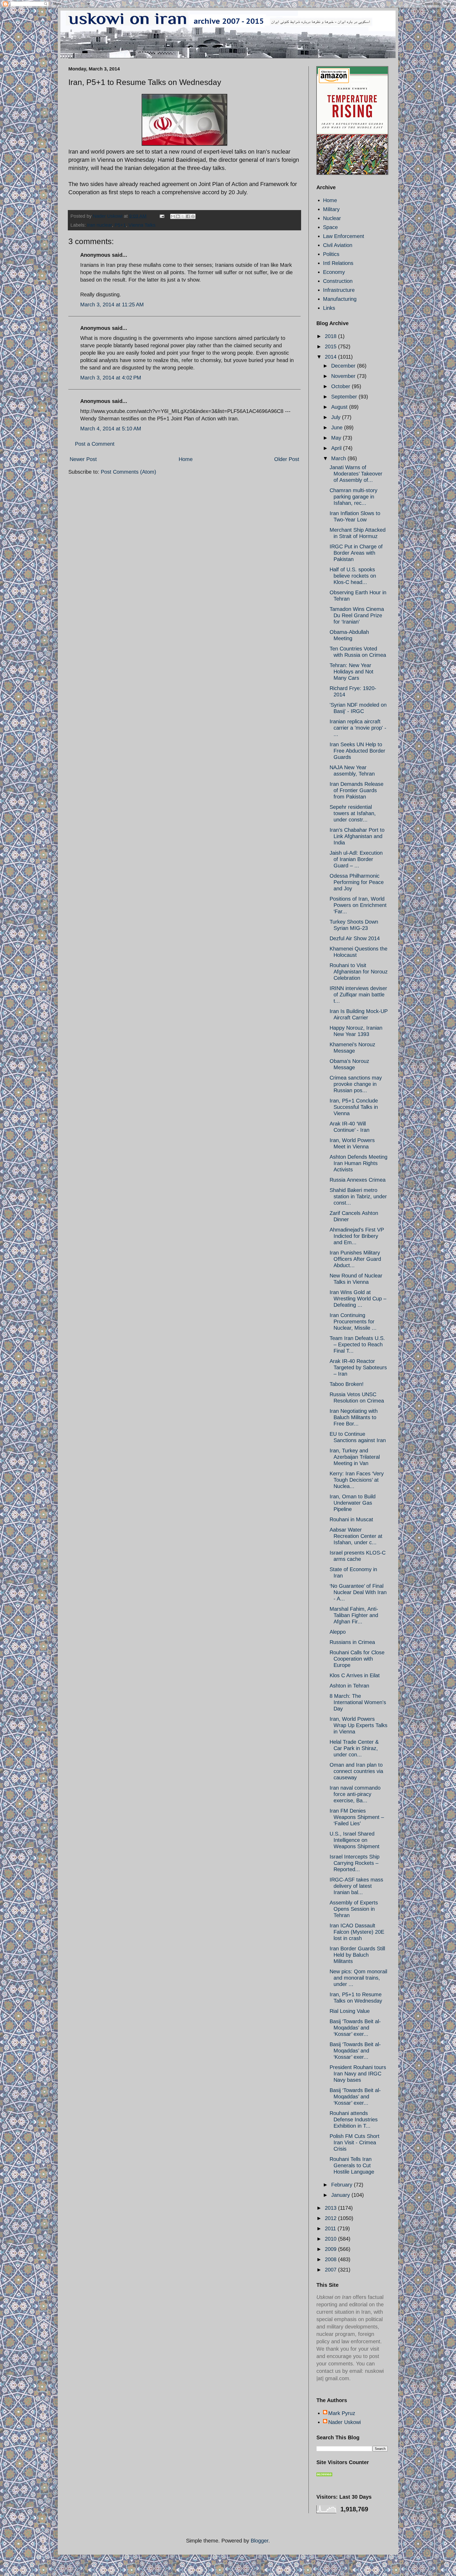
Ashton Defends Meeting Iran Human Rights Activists (358, 1163)
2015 (331, 346)
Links (329, 308)
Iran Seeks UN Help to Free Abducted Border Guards (357, 751)
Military (331, 209)
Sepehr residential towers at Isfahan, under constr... (353, 813)
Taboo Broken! (347, 1384)
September (345, 397)
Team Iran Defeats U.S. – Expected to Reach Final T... (357, 1344)
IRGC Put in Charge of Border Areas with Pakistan (356, 553)
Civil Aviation (338, 245)
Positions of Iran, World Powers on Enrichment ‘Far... (358, 905)
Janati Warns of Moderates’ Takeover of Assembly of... (356, 474)
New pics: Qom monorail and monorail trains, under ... (358, 1978)
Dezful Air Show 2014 (355, 938)
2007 (331, 2270)
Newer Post (83, 459)
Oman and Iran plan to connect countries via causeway (356, 1771)
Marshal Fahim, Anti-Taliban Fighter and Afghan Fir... (354, 1615)
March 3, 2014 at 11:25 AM (112, 305)
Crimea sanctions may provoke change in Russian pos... (356, 1084)
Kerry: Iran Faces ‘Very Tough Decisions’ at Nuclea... (357, 1480)
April (337, 448)
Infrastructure (339, 290)
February (343, 2185)
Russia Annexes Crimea (358, 1180)
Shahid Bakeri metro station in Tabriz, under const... (358, 1196)
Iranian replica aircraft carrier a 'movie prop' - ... (358, 728)
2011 (331, 2228)
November (344, 376)
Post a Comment (95, 444)
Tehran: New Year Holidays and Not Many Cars (351, 672)
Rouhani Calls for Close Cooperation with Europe (357, 1659)
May (337, 438)
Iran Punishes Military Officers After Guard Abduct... (355, 1259)
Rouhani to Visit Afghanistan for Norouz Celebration (359, 972)
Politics (331, 254)
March (339, 458)
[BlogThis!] (178, 216)
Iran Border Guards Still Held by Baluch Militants (357, 1955)
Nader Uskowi (345, 2422)
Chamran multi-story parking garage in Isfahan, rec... (353, 497)
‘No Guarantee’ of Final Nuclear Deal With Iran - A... (358, 1592)
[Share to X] (183, 216)
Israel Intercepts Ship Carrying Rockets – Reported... (355, 1863)
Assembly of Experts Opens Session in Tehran (354, 1909)
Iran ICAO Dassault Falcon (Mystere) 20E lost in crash (357, 1932)
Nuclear (332, 218)
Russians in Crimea (352, 1642)
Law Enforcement (344, 236)
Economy (334, 272)
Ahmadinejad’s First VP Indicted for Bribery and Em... (357, 1236)
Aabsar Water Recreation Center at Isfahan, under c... (356, 1536)
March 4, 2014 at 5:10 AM (111, 429)
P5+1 (120, 225)
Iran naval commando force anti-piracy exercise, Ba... (355, 1794)
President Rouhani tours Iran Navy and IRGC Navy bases (358, 2074)
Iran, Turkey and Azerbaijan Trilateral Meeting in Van (355, 1457)
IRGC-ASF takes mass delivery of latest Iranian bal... (356, 1886)
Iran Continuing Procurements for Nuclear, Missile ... (353, 1322)
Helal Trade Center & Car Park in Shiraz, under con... (354, 1748)
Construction (338, 281)
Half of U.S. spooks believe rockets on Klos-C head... (353, 576)
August (340, 407)
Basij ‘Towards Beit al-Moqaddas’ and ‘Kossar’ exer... (355, 2028)
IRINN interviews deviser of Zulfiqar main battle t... (358, 995)
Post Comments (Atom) (129, 472)
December (344, 366)
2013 (331, 2208)
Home (186, 459)
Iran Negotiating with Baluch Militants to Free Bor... (354, 1417)
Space (330, 227)
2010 (331, 2239)
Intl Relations (338, 263)
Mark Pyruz (342, 2413)
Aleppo (338, 1632)
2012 (331, 2218)
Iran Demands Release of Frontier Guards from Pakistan (357, 790)
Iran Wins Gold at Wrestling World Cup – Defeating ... (358, 1299)
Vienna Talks (142, 225)
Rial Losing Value (350, 2011)
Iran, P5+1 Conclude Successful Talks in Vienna (354, 1107)
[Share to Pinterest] (193, 216)
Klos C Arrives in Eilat (355, 1675)
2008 (331, 2259)
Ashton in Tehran (349, 1686)
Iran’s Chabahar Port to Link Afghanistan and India (357, 836)
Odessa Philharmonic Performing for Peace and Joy (357, 882)
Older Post (287, 459)
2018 (331, 336)
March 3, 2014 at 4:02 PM (111, 378)
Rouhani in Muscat (351, 1519)
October (341, 386)
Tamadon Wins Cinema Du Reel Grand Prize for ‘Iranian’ (357, 615)
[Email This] (173, 216)
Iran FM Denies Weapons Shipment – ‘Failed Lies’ (357, 1817)
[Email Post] (161, 216)
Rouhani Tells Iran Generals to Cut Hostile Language (352, 2165)
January (341, 2195)
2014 (331, 357)
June (338, 427)
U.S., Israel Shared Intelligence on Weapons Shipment (355, 1840)
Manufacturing (340, 299)
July (337, 417)
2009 (331, 2249)
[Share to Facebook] (188, 216)
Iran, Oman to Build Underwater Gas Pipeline (353, 1503)
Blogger (260, 2541)
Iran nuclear (99, 225)
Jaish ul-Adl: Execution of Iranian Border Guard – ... (356, 859)
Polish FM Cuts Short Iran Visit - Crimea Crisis (355, 2142)
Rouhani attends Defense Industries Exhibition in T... (354, 2119)
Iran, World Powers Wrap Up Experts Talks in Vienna (358, 1725)
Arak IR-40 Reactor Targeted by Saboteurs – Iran (358, 1367)
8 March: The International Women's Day (358, 1702)
